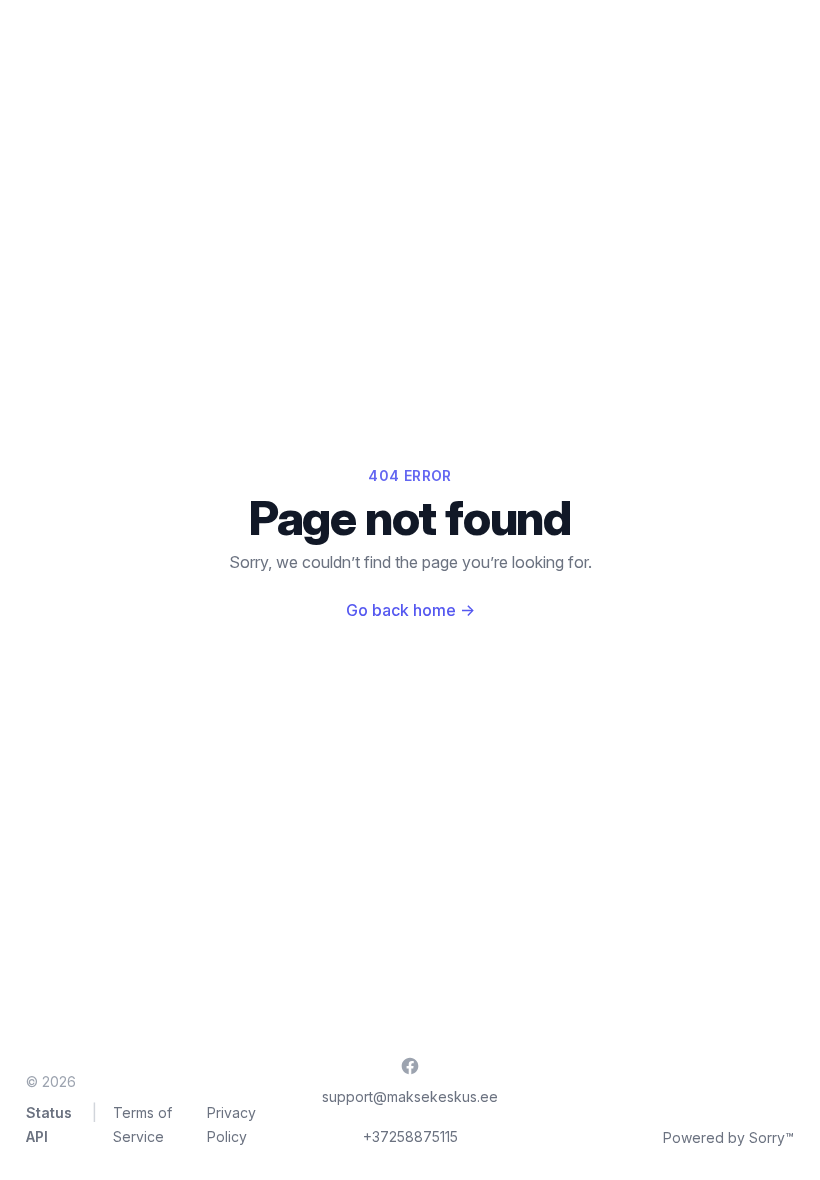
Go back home (410, 610)
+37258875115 (410, 1136)
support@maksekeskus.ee (410, 1096)
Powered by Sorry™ (728, 1137)
